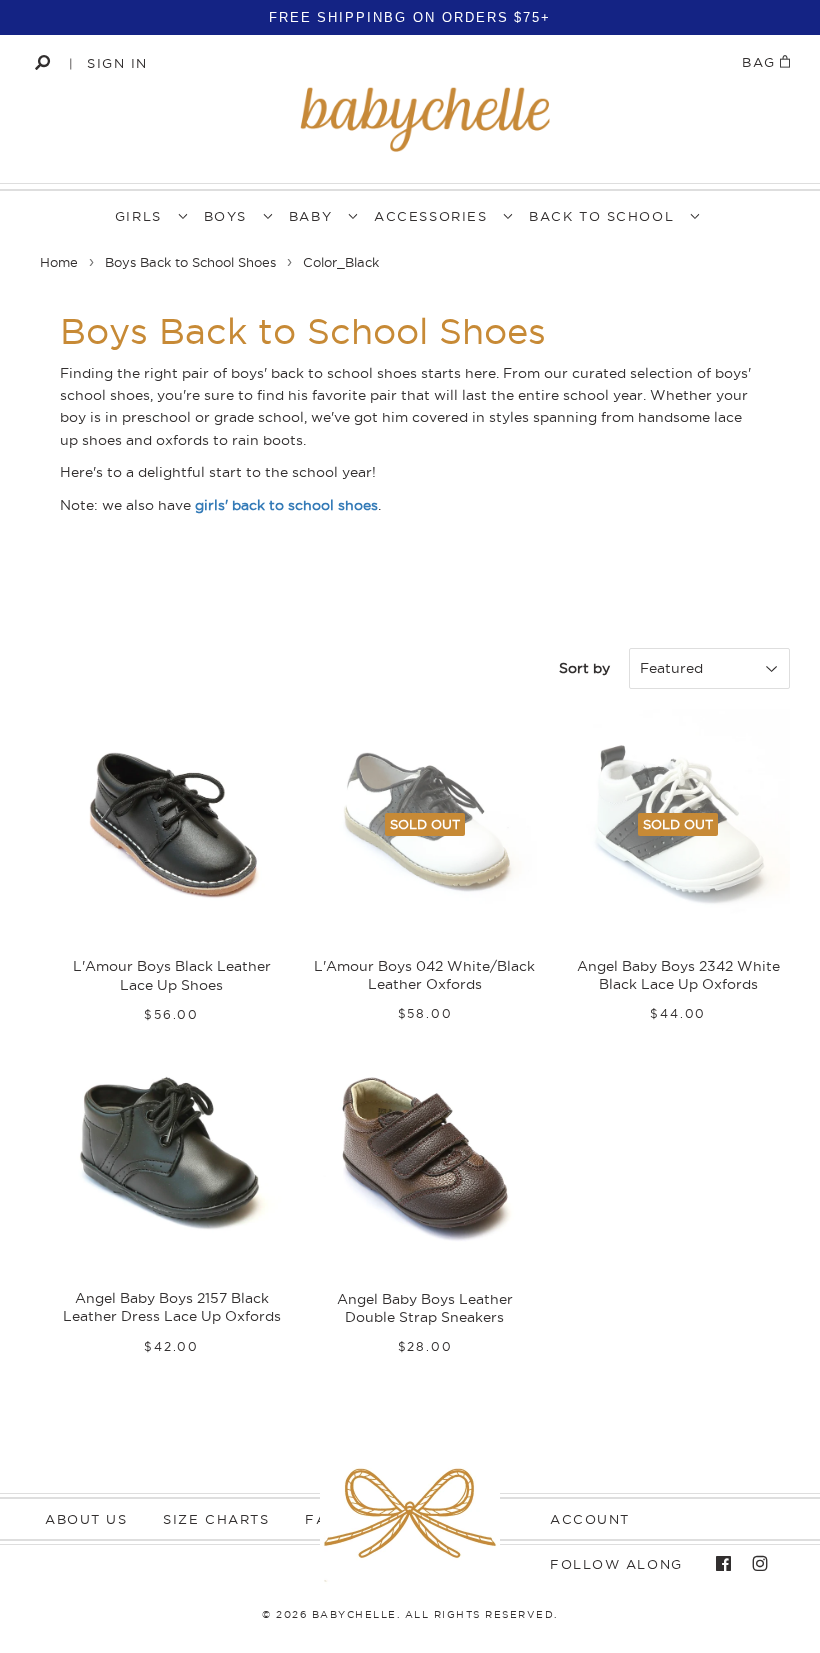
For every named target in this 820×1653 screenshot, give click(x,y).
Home (59, 262)
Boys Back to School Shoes (190, 262)
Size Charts (216, 1519)
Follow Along (616, 1564)
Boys (225, 216)
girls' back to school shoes (286, 505)
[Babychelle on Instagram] (755, 1564)
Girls (138, 216)
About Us (86, 1519)
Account (590, 1519)
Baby (310, 216)
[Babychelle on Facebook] (718, 1564)
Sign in (117, 63)
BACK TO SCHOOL (601, 216)
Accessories (430, 216)
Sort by (584, 668)
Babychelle (354, 1614)
